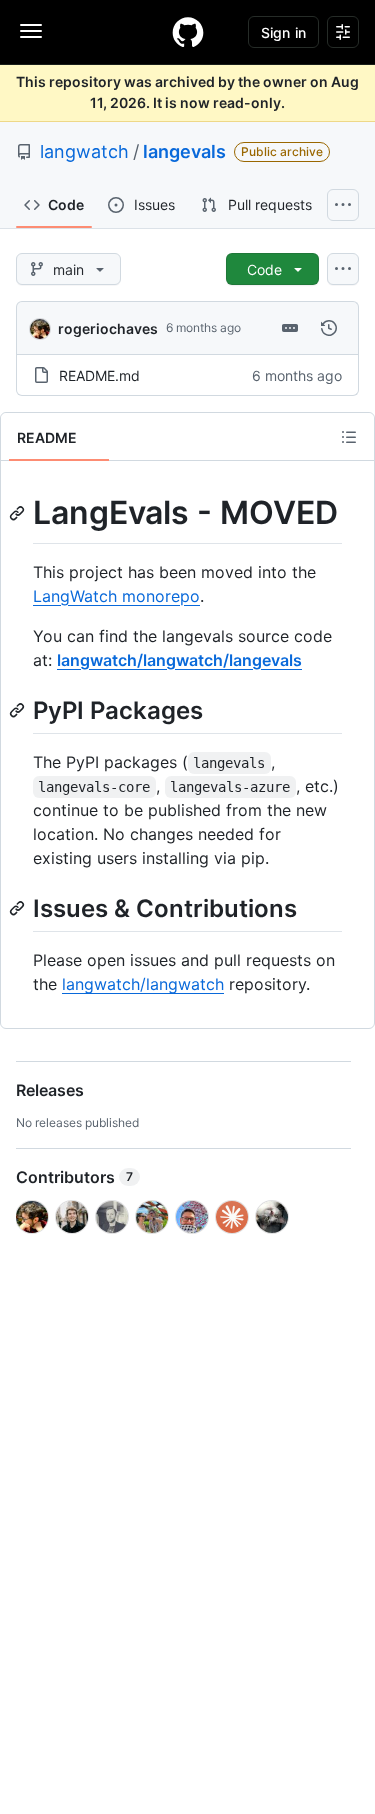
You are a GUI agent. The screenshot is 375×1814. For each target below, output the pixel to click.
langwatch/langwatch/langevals (179, 660)
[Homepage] (188, 32)
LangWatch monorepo (116, 596)
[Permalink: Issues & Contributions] (19, 908)
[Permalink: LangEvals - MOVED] (19, 513)
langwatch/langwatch (143, 984)
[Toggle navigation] (31, 31)
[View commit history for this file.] (329, 328)
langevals (184, 151)
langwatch (84, 151)
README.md (99, 375)
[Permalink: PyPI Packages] (19, 710)
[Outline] (349, 437)
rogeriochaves (108, 328)
